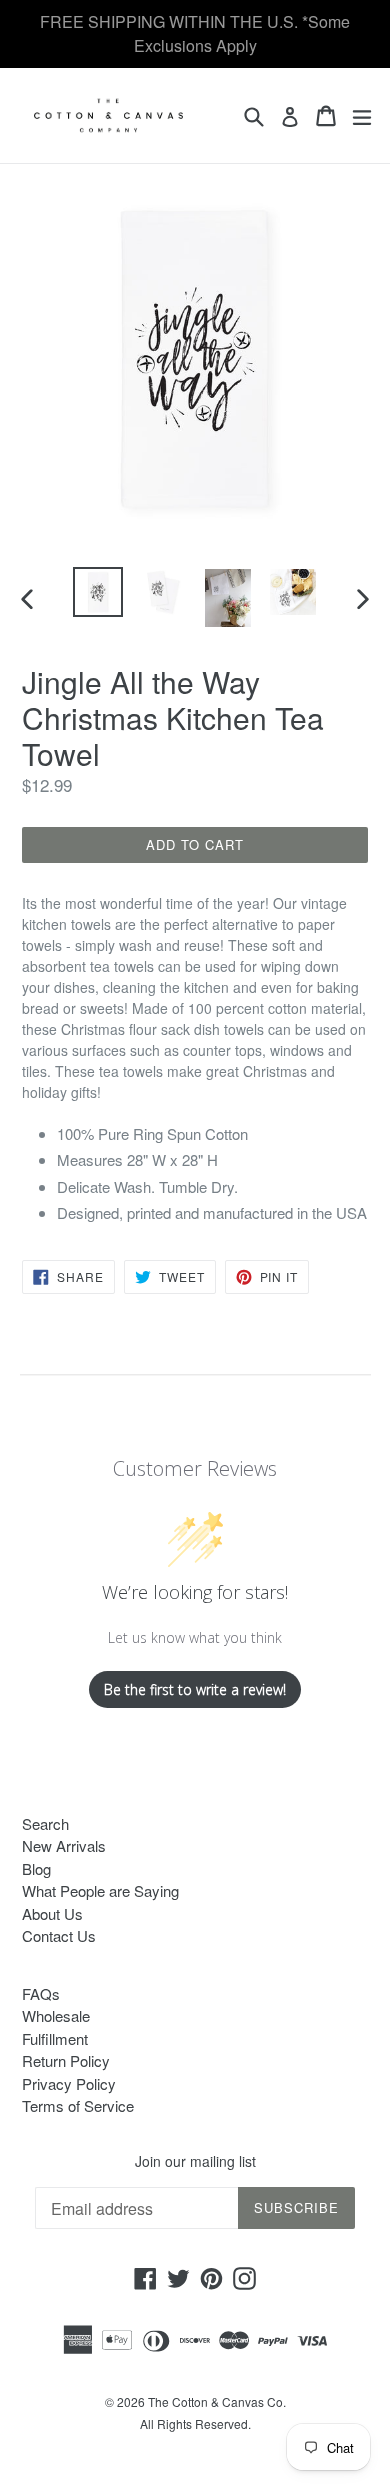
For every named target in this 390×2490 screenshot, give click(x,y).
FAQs (41, 1993)
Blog (36, 1868)
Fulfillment (55, 2038)
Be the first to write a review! (195, 1689)
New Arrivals (64, 1845)
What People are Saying (100, 1890)
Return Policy (66, 2060)
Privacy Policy (69, 2083)
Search (45, 1823)
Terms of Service (78, 2105)
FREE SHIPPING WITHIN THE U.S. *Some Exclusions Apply (195, 33)
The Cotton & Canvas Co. (217, 2401)
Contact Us (59, 1935)
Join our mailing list (195, 2161)
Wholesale (56, 2015)
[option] (97, 592)
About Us (52, 1913)
